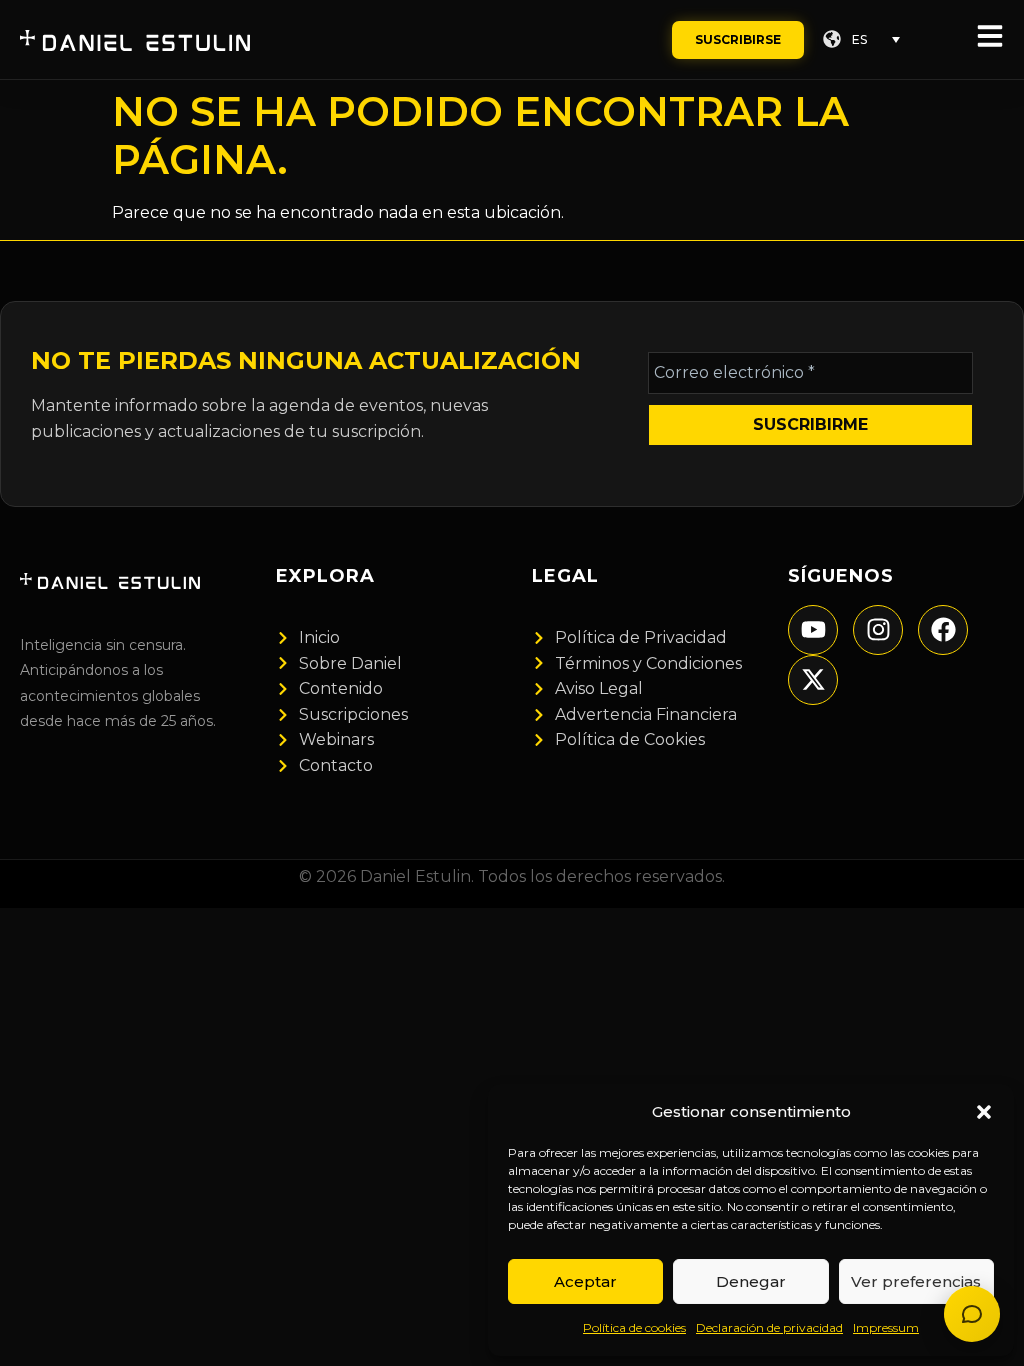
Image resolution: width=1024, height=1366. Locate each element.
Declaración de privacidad (769, 1327)
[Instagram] (878, 630)
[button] (984, 1112)
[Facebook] (943, 630)
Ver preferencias (916, 1281)
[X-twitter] (813, 680)
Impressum (886, 1327)
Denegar (751, 1281)
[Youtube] (813, 630)
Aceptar (585, 1281)
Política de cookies (634, 1327)
